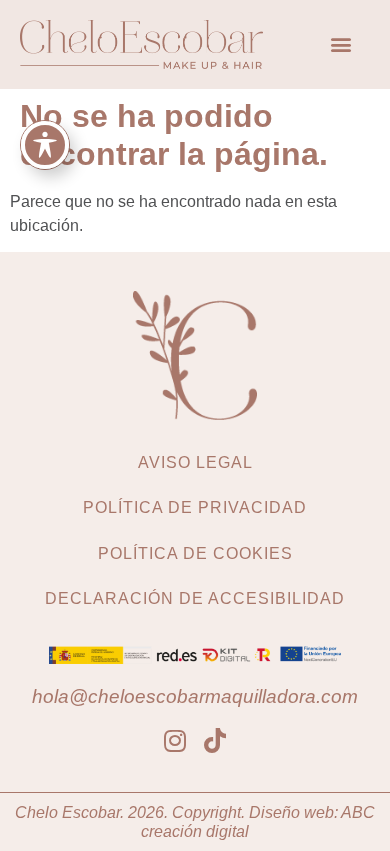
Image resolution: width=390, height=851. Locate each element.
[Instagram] (175, 740)
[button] (340, 44)
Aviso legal (195, 462)
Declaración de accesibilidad (195, 598)
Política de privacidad (195, 507)
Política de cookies (195, 553)
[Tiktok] (215, 740)
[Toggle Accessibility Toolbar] (45, 145)
